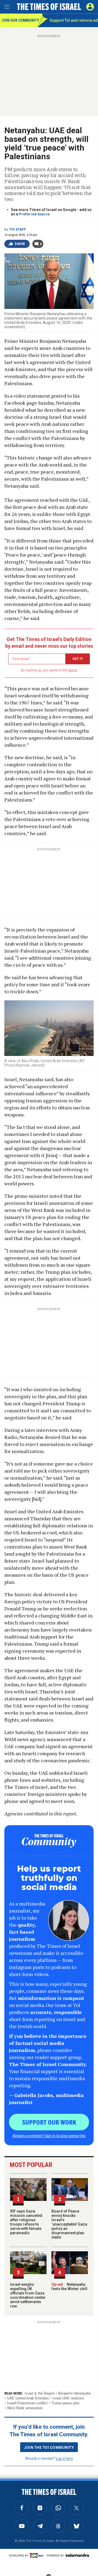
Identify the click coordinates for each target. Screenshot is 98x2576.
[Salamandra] (77, 2555)
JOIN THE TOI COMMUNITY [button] (49, 2447)
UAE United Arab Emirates (28, 2398)
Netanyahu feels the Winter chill (69, 2287)
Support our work (49, 2122)
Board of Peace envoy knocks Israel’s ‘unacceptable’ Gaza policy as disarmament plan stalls (69, 2224)
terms (73, 670)
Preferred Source (34, 214)
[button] (90, 7)
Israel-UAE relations (68, 2398)
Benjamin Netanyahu (75, 2393)
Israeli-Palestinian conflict (27, 2403)
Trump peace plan (65, 2403)
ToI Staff (17, 229)
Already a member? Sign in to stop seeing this (49, 2136)
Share (20, 244)
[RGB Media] (38, 2555)
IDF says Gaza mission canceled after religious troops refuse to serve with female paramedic (26, 2222)
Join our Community (19, 20)
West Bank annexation (25, 2408)
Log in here (64, 2458)
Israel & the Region (40, 2393)
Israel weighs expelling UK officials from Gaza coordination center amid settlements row (28, 2295)
